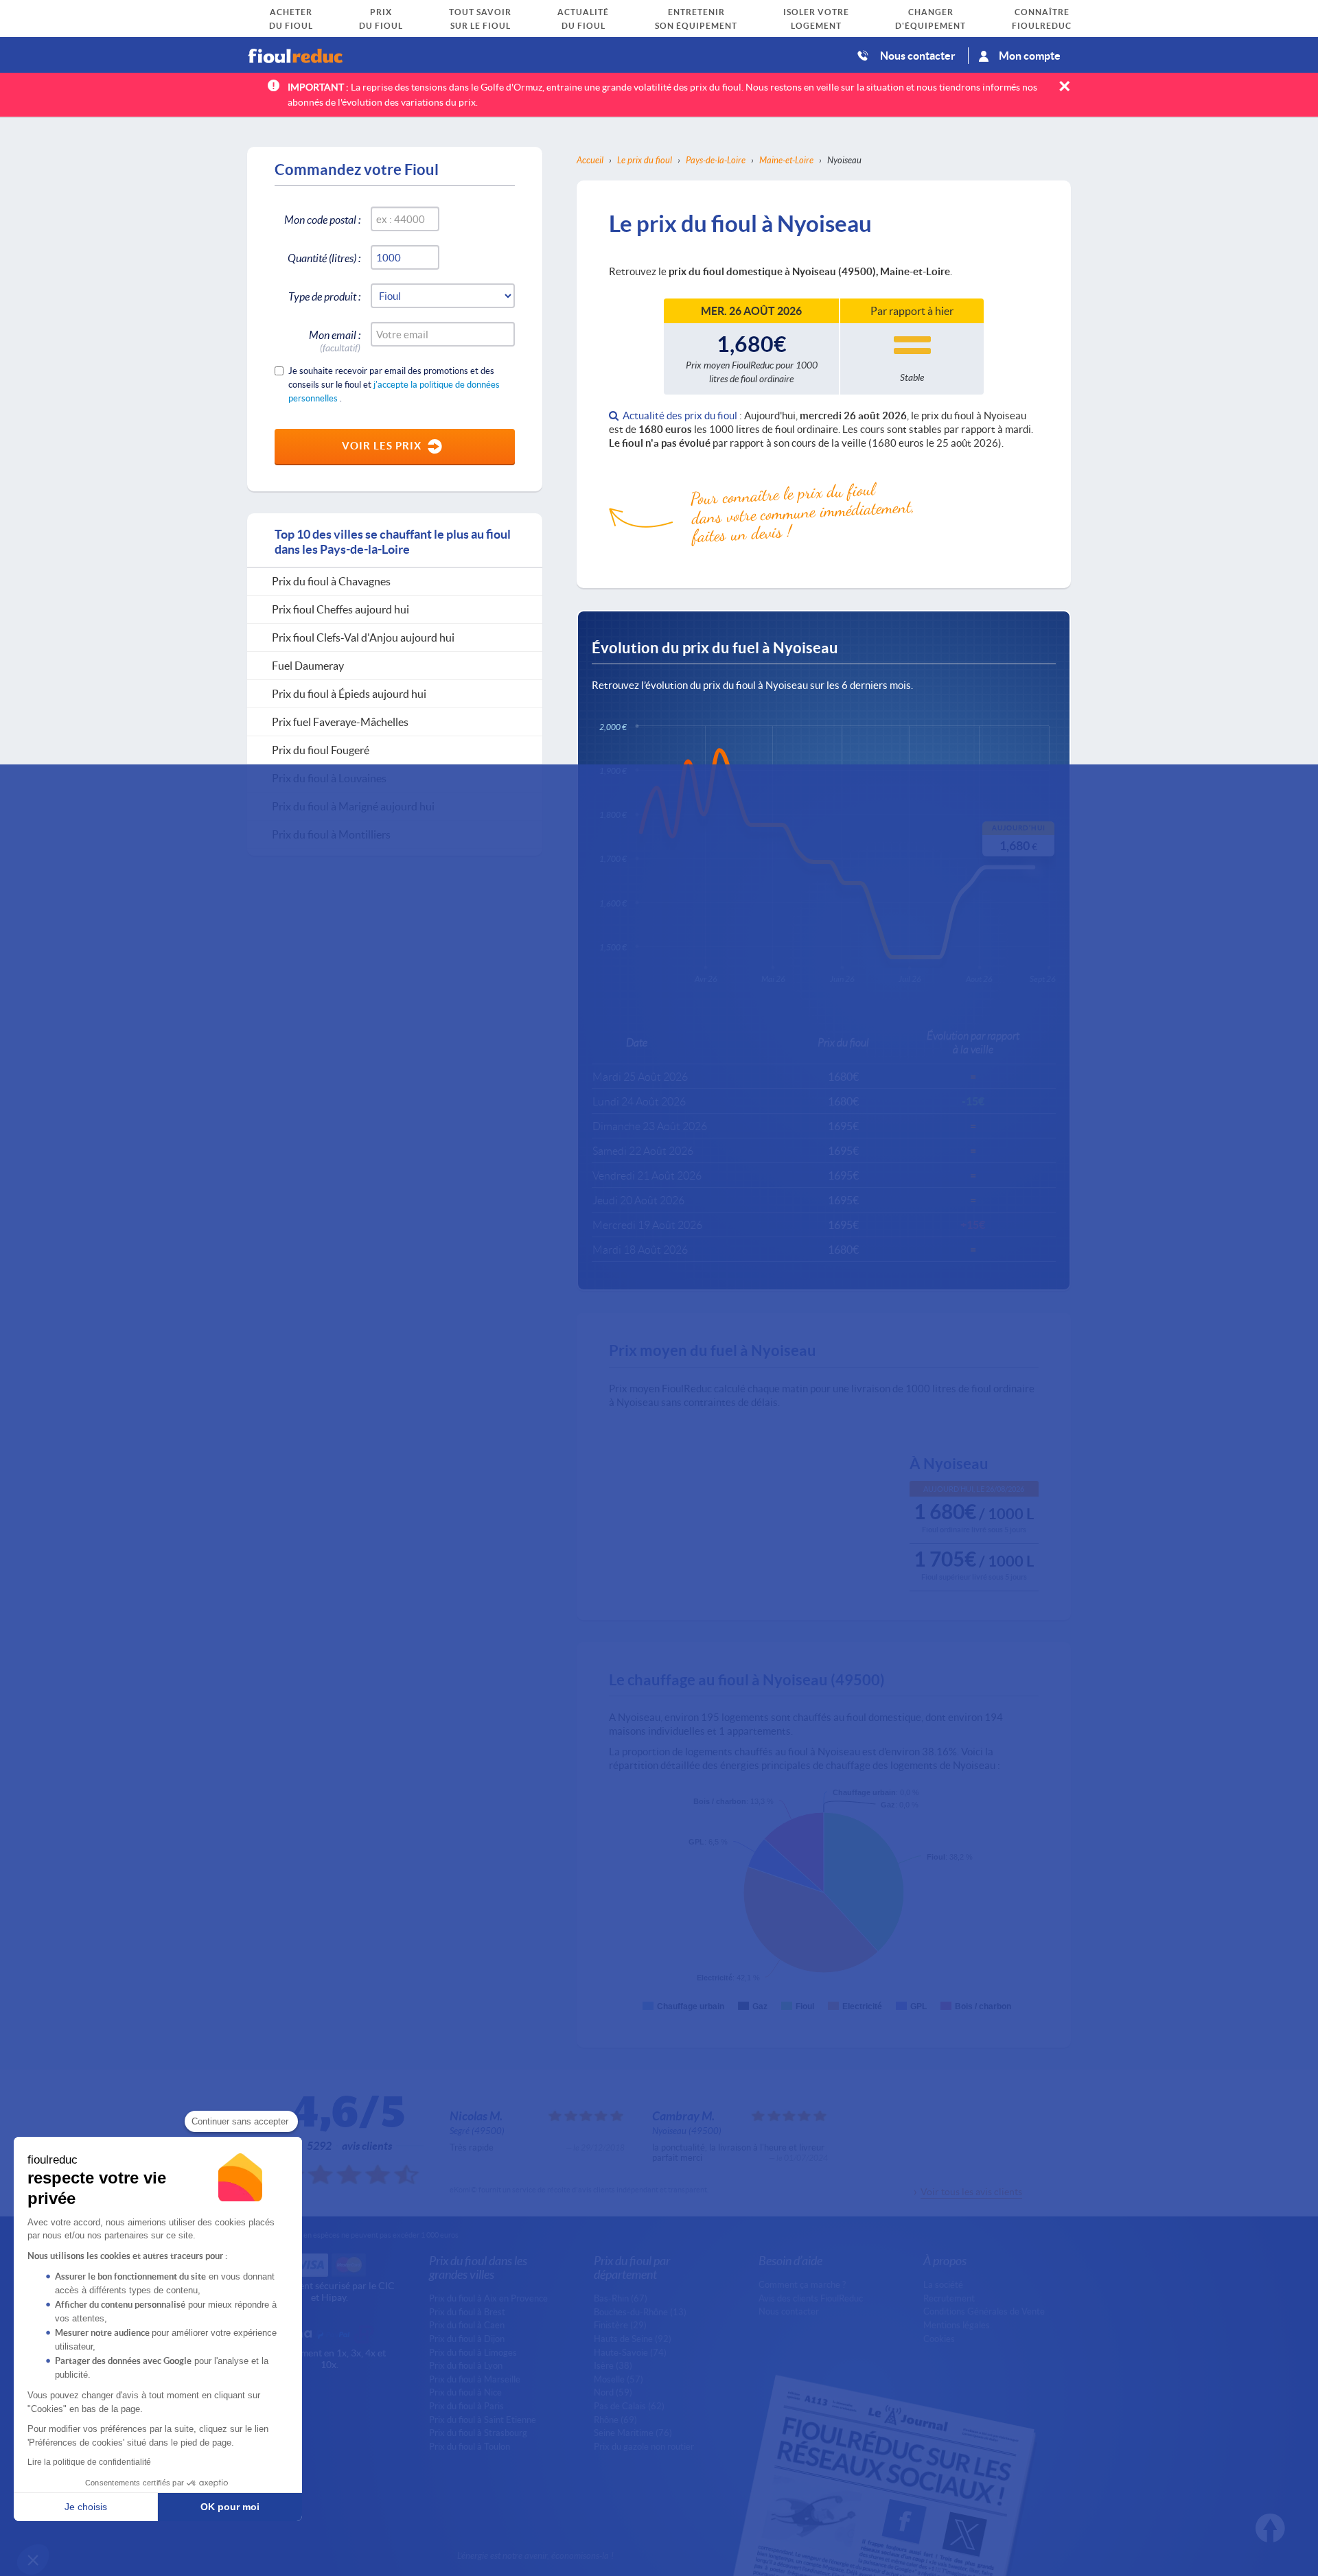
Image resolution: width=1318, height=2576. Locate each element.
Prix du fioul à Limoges (473, 2352)
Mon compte (1030, 55)
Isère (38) (613, 2365)
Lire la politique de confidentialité (89, 2462)
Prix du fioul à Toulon (470, 2446)
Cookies (939, 2339)
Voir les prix (382, 445)
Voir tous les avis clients (971, 2191)
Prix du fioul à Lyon (466, 2365)
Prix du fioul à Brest (467, 2312)
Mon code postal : (322, 219)
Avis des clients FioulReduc (811, 2298)
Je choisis (86, 2507)
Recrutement (949, 2298)
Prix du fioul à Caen (467, 2325)
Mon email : (335, 337)
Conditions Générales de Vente (984, 2311)
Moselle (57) (618, 2379)
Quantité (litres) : (324, 258)
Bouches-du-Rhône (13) (640, 2312)
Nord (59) (613, 2392)
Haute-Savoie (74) (630, 2352)
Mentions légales (957, 2325)
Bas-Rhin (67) (621, 2298)
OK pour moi (230, 2507)
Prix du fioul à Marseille (475, 2379)
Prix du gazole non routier (644, 2446)
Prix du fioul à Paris (466, 2406)
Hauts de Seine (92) (633, 2339)
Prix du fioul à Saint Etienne (483, 2420)
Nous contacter (918, 55)
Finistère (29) (620, 2325)
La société (943, 2284)
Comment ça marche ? (802, 2284)
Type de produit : (324, 296)
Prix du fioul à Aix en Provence (488, 2298)
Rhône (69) (615, 2420)
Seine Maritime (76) (633, 2433)
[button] (33, 2560)
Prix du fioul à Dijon (467, 2339)
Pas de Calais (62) (629, 2406)
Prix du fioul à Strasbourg (478, 2433)
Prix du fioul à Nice (465, 2392)
